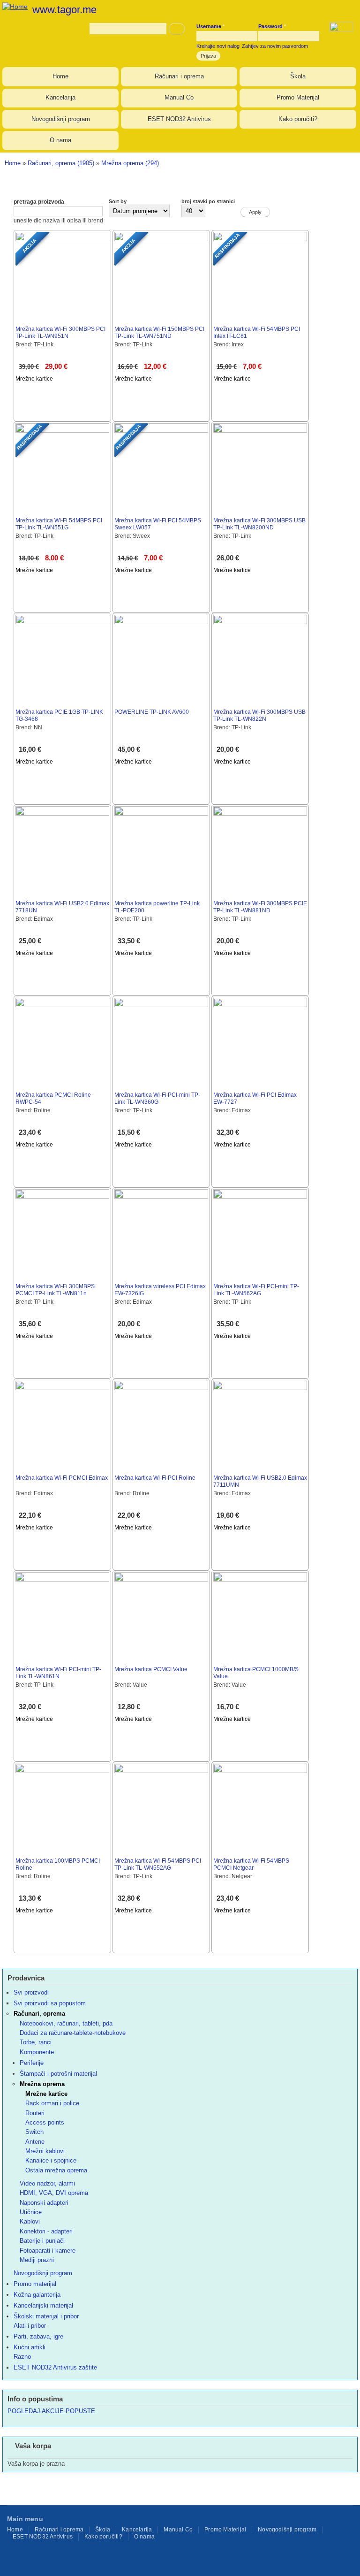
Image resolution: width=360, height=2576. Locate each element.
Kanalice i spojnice (51, 2160)
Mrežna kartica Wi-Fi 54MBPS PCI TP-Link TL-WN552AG (158, 1864)
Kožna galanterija (37, 2295)
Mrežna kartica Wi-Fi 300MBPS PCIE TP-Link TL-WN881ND (260, 907)
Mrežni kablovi (45, 2151)
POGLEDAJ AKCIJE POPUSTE (51, 2411)
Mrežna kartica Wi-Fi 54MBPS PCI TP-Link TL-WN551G (59, 524)
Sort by (118, 201)
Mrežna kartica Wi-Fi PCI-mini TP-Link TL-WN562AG (256, 1290)
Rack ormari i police (52, 2103)
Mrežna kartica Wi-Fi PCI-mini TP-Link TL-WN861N (58, 1673)
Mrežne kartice (34, 379)
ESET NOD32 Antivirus (179, 119)
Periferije (32, 2063)
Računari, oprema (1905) (61, 163)
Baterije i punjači (42, 2241)
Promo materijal (35, 2284)
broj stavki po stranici (208, 201)
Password (272, 26)
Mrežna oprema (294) (130, 163)
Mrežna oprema (42, 2084)
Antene (35, 2142)
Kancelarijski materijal (43, 2305)
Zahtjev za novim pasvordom (275, 46)
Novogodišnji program (61, 119)
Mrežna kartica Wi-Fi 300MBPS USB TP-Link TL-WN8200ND (259, 524)
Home (60, 76)
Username (210, 26)
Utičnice (31, 2212)
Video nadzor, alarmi (47, 2183)
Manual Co (179, 97)
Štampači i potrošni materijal (58, 2074)
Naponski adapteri (44, 2203)
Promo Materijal (298, 97)
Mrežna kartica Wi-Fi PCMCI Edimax (62, 1478)
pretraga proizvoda (39, 202)
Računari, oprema (39, 2014)
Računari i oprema (179, 76)
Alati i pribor (30, 2326)
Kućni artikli (30, 2347)
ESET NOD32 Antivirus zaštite (55, 2367)
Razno (22, 2357)
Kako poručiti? (298, 119)
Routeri (35, 2113)
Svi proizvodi (31, 1992)
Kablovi (30, 2221)
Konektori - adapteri (46, 2231)
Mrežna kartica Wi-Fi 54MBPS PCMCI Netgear (251, 1864)
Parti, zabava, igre (38, 2336)
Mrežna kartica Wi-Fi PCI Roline (155, 1478)
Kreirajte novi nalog (218, 46)
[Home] (14, 5)
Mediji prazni (37, 2260)
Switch (34, 2132)
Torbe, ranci (36, 2042)
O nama (60, 140)
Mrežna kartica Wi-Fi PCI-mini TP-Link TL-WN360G (157, 1098)
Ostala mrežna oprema (56, 2170)
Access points (45, 2122)
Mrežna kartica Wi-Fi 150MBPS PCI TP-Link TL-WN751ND (159, 333)
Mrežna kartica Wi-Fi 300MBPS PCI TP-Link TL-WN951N (60, 333)
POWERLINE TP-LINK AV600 (152, 712)
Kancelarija (60, 97)
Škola (298, 76)
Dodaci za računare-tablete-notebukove (73, 2033)
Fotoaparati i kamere (48, 2251)
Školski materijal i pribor (46, 2316)
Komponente (37, 2052)
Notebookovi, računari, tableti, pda (66, 2023)
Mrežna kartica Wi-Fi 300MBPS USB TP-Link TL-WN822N (259, 715)
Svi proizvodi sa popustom (50, 2003)
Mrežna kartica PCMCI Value (151, 1669)
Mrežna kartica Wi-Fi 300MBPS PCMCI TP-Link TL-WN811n (55, 1290)
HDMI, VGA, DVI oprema (54, 2193)
